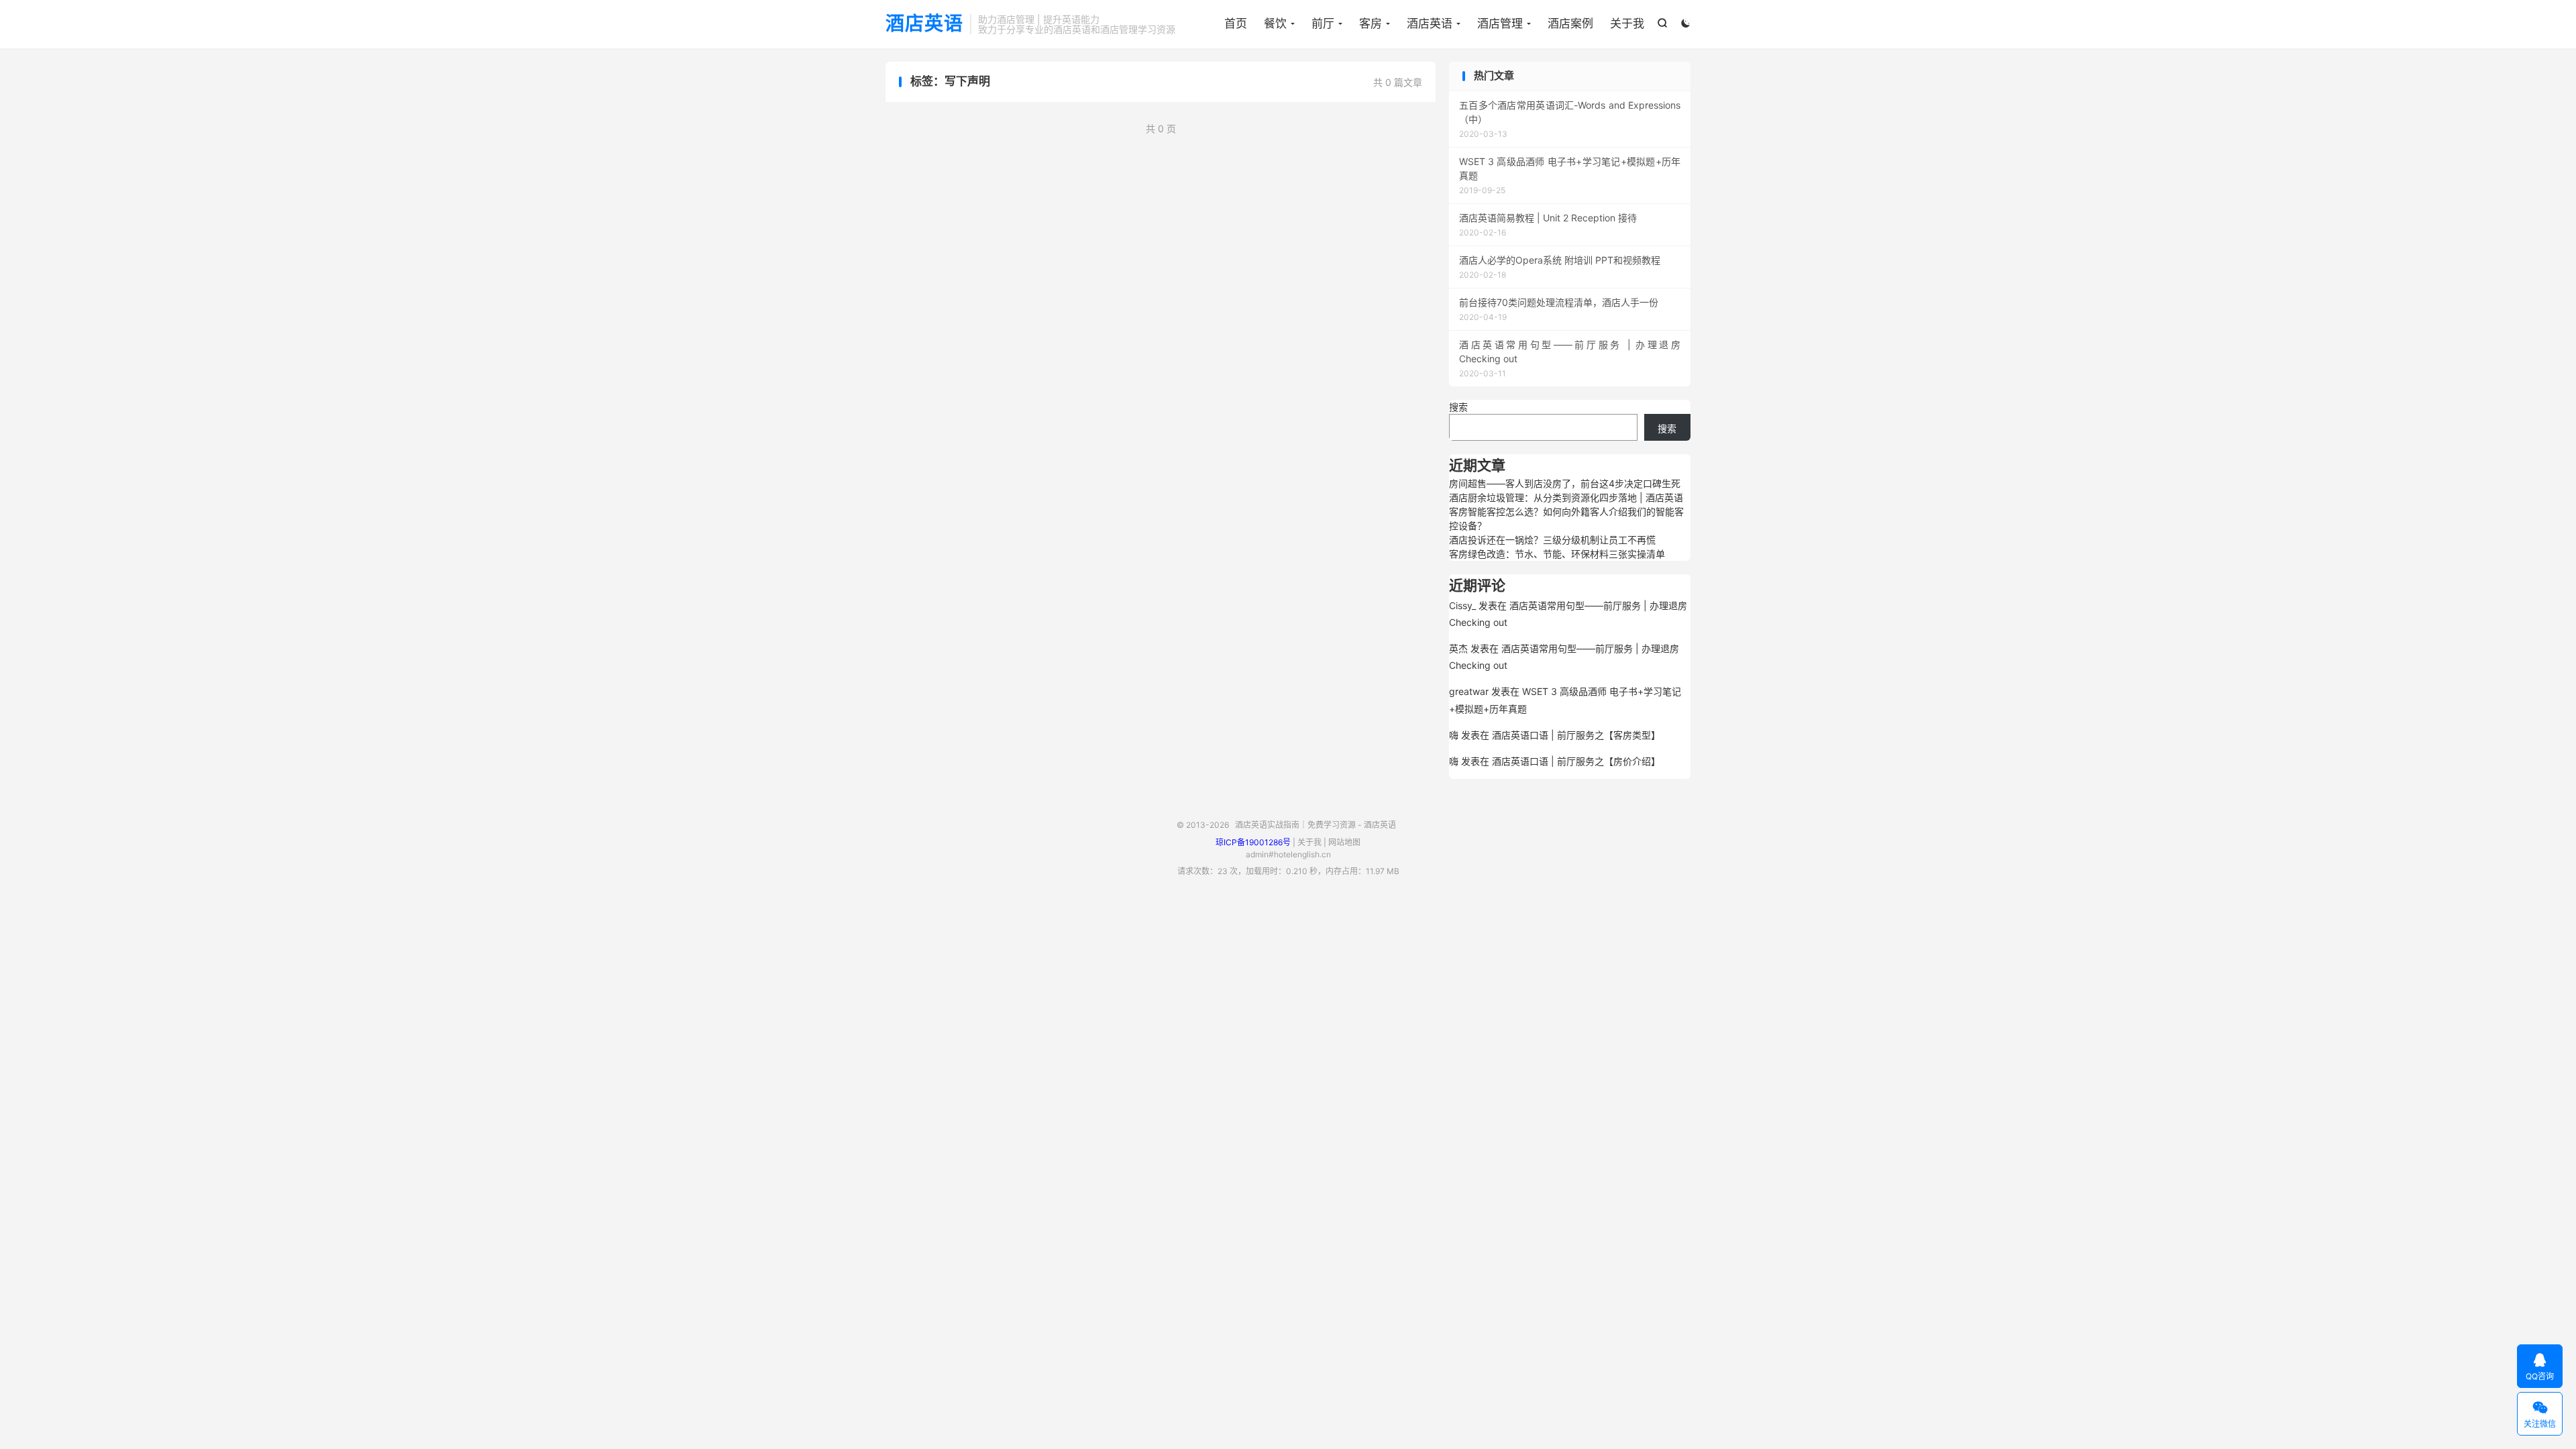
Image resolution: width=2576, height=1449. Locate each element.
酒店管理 (1500, 23)
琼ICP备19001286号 (1253, 842)
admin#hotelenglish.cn (1288, 854)
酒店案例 (1570, 23)
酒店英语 (924, 24)
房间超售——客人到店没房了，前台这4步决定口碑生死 (1565, 483)
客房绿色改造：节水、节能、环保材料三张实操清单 (1557, 554)
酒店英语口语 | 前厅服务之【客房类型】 (1576, 735)
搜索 (1458, 407)
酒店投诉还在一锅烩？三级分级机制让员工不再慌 (1552, 540)
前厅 (1323, 23)
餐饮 (1275, 23)
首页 (1236, 23)
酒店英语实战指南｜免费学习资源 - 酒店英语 (1316, 825)
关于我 (1627, 23)
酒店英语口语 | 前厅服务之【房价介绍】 (1576, 761)
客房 (1371, 23)
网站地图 (1344, 842)
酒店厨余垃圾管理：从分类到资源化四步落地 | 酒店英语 (1566, 497)
